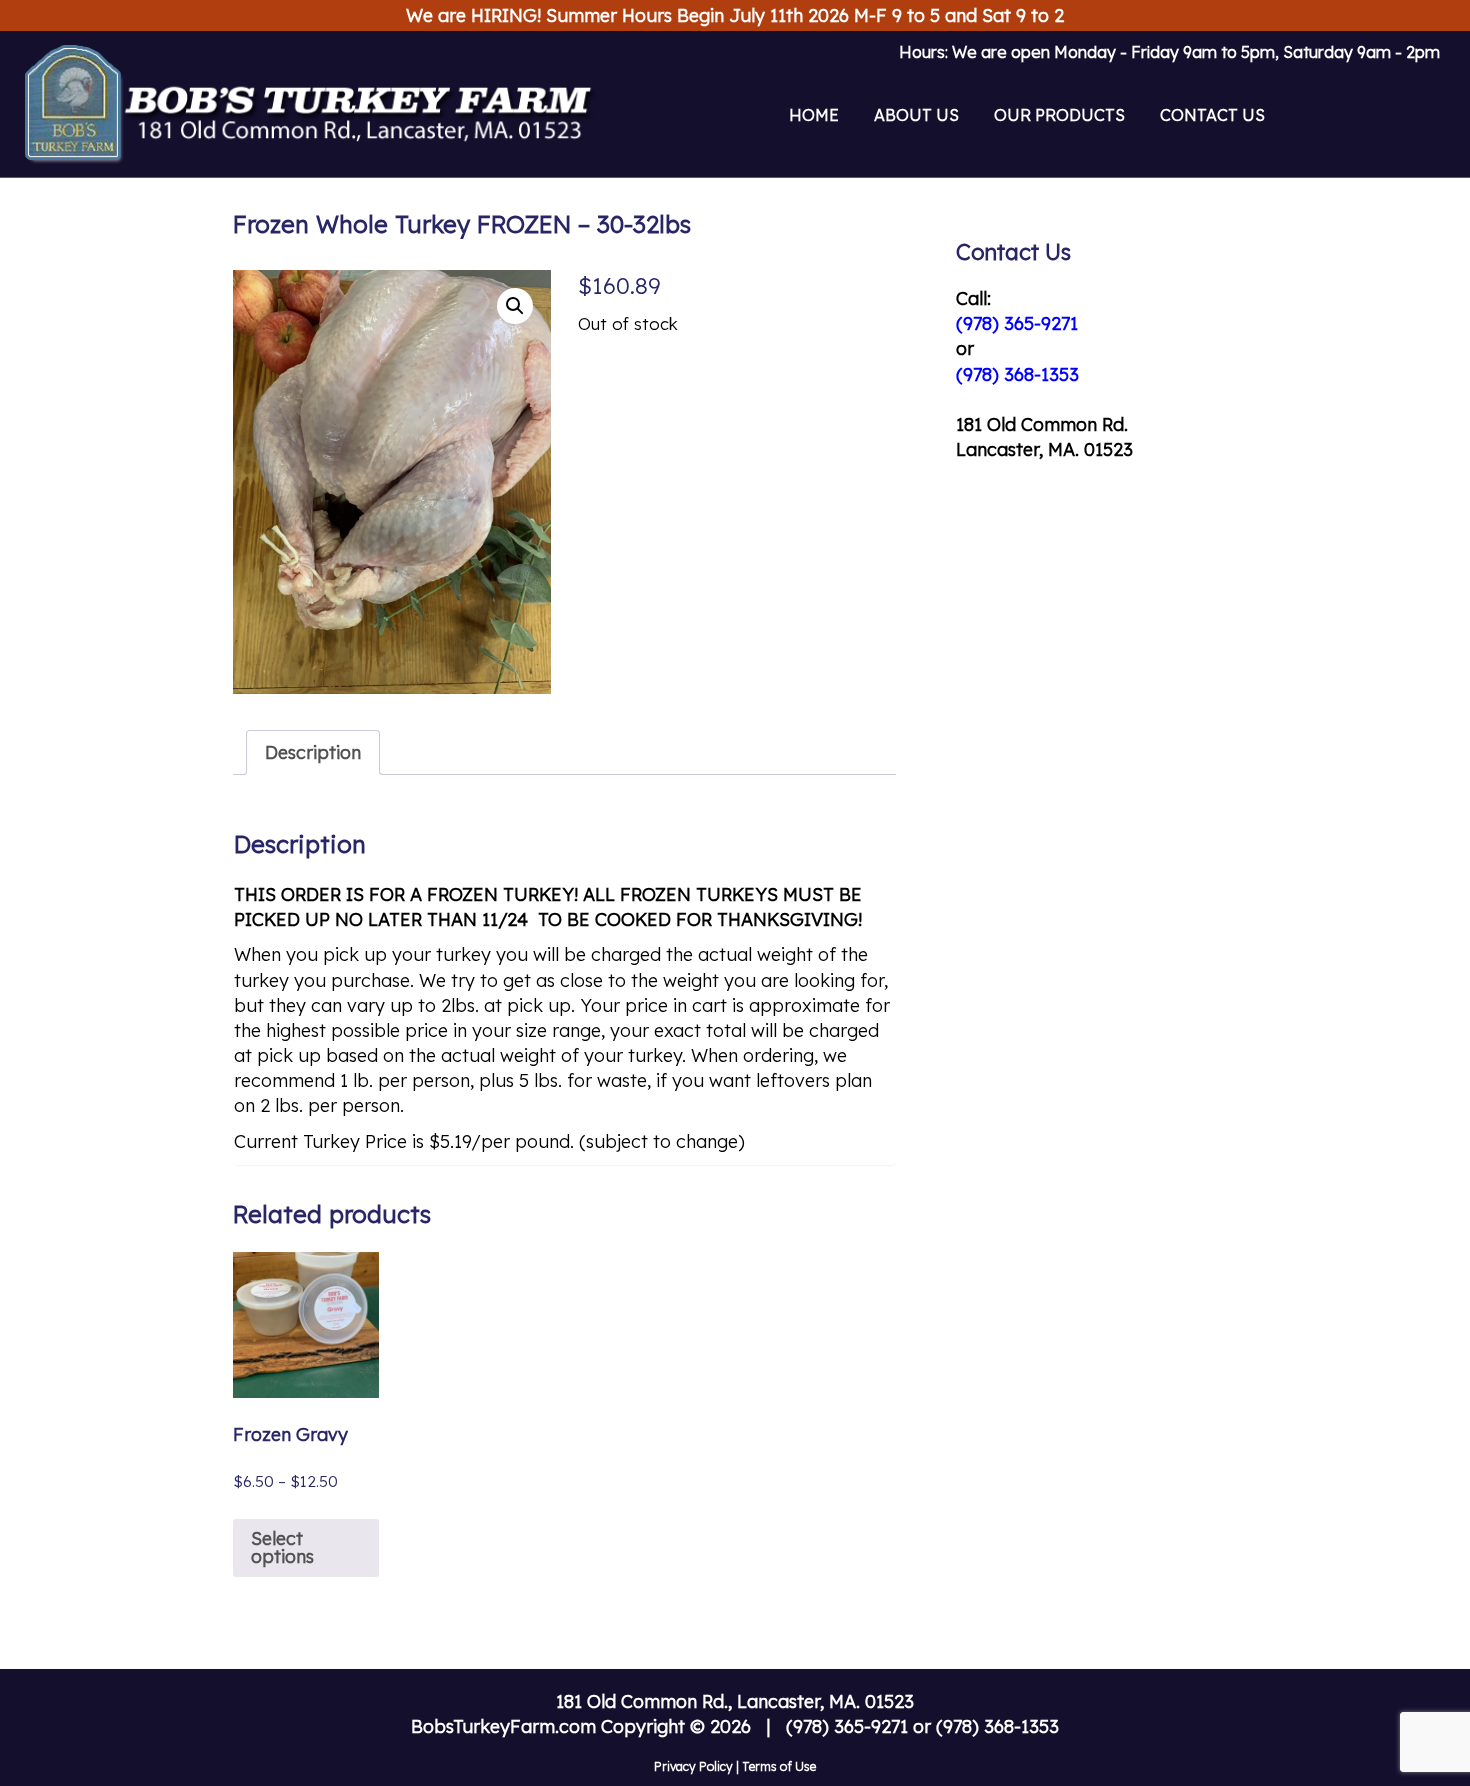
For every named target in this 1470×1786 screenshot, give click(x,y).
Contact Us (1212, 115)
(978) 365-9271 (1017, 323)
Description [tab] (313, 752)
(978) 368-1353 (1017, 374)
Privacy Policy (693, 1766)
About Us (916, 115)
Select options (282, 1547)
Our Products (1059, 115)
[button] (515, 306)
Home (814, 115)
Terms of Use (779, 1766)
